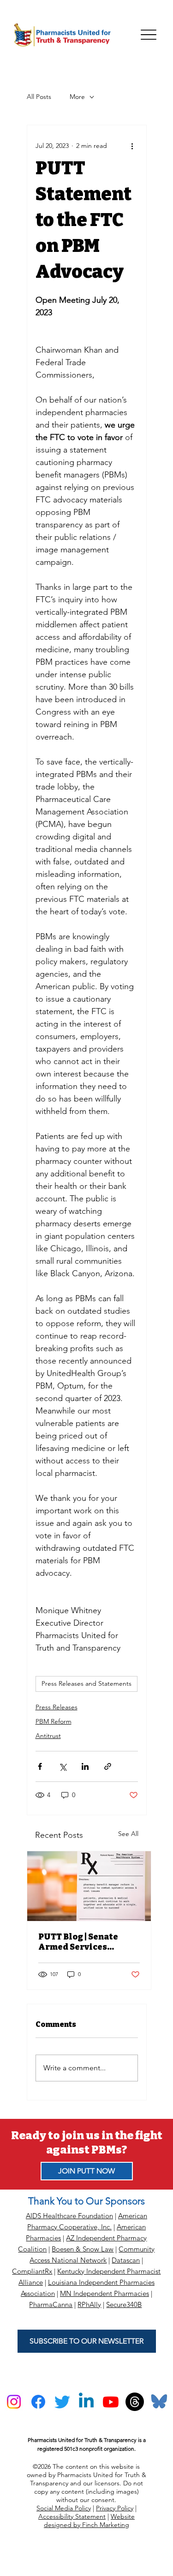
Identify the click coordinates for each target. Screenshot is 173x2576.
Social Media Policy (64, 2508)
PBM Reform (54, 1721)
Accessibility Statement (72, 2516)
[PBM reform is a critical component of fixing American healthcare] (89, 1886)
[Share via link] (108, 1766)
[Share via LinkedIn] (85, 1766)
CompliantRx (32, 2271)
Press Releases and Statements (86, 1683)
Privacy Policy (115, 2508)
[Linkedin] (86, 2402)
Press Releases (57, 1707)
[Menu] (149, 35)
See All (128, 1834)
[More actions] (132, 146)
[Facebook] (38, 2402)
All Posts (39, 97)
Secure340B (124, 2304)
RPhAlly (89, 2304)
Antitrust (48, 1736)
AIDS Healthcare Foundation (69, 2216)
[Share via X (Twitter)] (63, 1766)
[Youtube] (111, 2402)
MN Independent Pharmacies (104, 2293)
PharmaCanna (51, 2304)
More (77, 97)
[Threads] (135, 2402)
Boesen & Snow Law (83, 2249)
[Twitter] (62, 2402)
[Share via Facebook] (40, 1766)
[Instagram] (14, 2402)
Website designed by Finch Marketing (89, 2521)
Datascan (126, 2260)
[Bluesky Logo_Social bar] (159, 2402)
